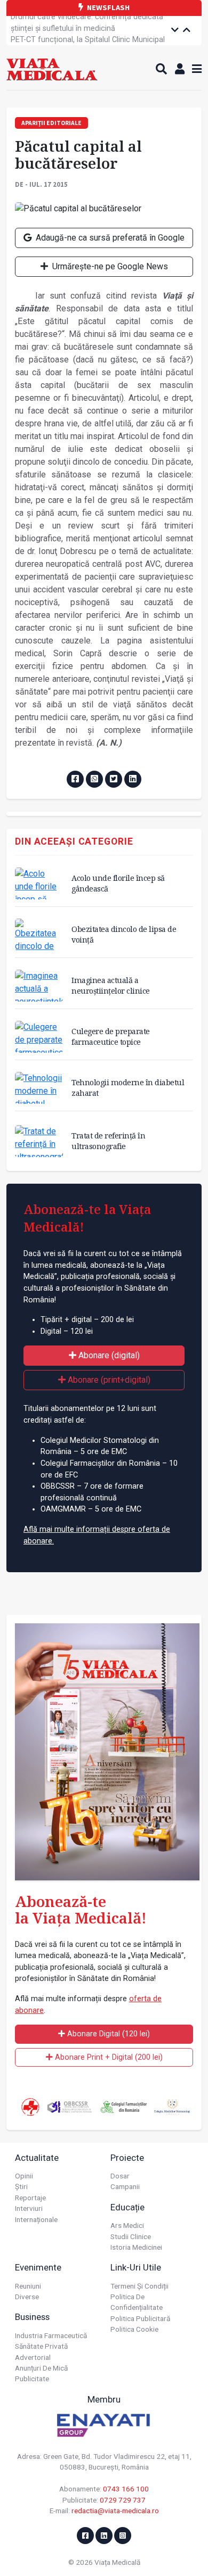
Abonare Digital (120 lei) (107, 2034)
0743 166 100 (126, 2489)
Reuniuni (28, 2286)
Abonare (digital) (108, 1355)
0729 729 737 (123, 2500)
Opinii (24, 2176)
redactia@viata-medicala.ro (115, 2511)
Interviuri (29, 2208)
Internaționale (36, 2219)
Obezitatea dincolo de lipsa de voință (124, 934)
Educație (127, 2207)
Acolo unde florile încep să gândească (118, 883)
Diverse (27, 2297)
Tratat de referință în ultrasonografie (108, 1141)
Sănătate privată (41, 2346)
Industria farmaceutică (51, 2335)
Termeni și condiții (139, 2286)
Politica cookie (134, 2329)
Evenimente (38, 2267)
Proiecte (127, 2158)
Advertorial (33, 2357)
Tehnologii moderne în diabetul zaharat (128, 1088)
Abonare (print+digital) (108, 1380)
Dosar (120, 2176)
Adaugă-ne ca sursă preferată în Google (109, 238)
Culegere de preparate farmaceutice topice (111, 1037)
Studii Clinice (131, 2236)
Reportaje (30, 2198)
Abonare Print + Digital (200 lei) (108, 2057)
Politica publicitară (140, 2318)
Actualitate (37, 2158)
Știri (21, 2186)
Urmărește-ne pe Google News (109, 266)
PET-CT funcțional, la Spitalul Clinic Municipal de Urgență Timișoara (88, 32)
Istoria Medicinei (136, 2247)
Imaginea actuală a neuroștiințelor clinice (111, 985)
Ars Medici (127, 2225)
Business (32, 2317)
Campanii (125, 2186)
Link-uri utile (136, 2267)
